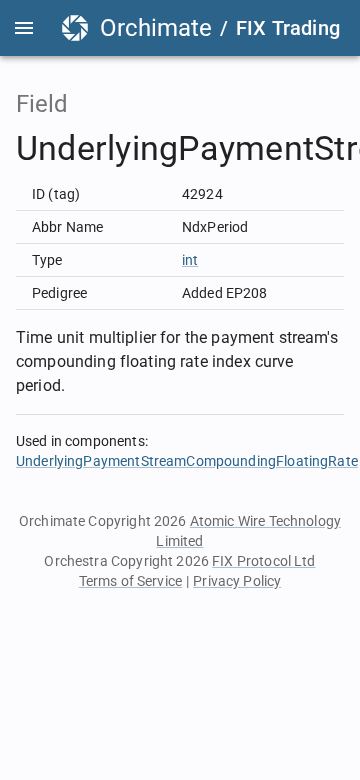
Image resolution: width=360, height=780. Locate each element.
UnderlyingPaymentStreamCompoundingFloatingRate (187, 461)
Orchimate (156, 28)
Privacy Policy (237, 581)
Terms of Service (130, 581)
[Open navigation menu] (24, 28)
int (190, 260)
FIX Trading (288, 28)
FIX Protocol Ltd (263, 561)
